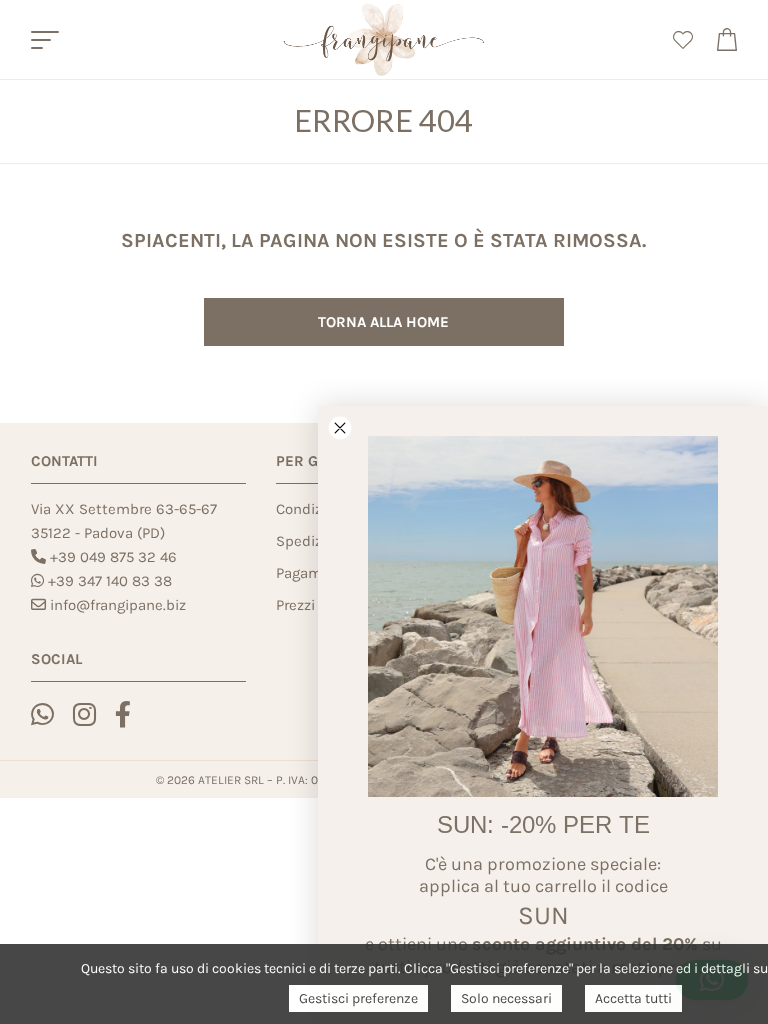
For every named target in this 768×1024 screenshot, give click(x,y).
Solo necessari (506, 998)
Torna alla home (383, 322)
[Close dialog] (340, 428)
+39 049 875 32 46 (113, 557)
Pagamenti (312, 573)
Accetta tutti (633, 998)
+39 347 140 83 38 (110, 581)
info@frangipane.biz (118, 605)
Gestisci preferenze (358, 998)
